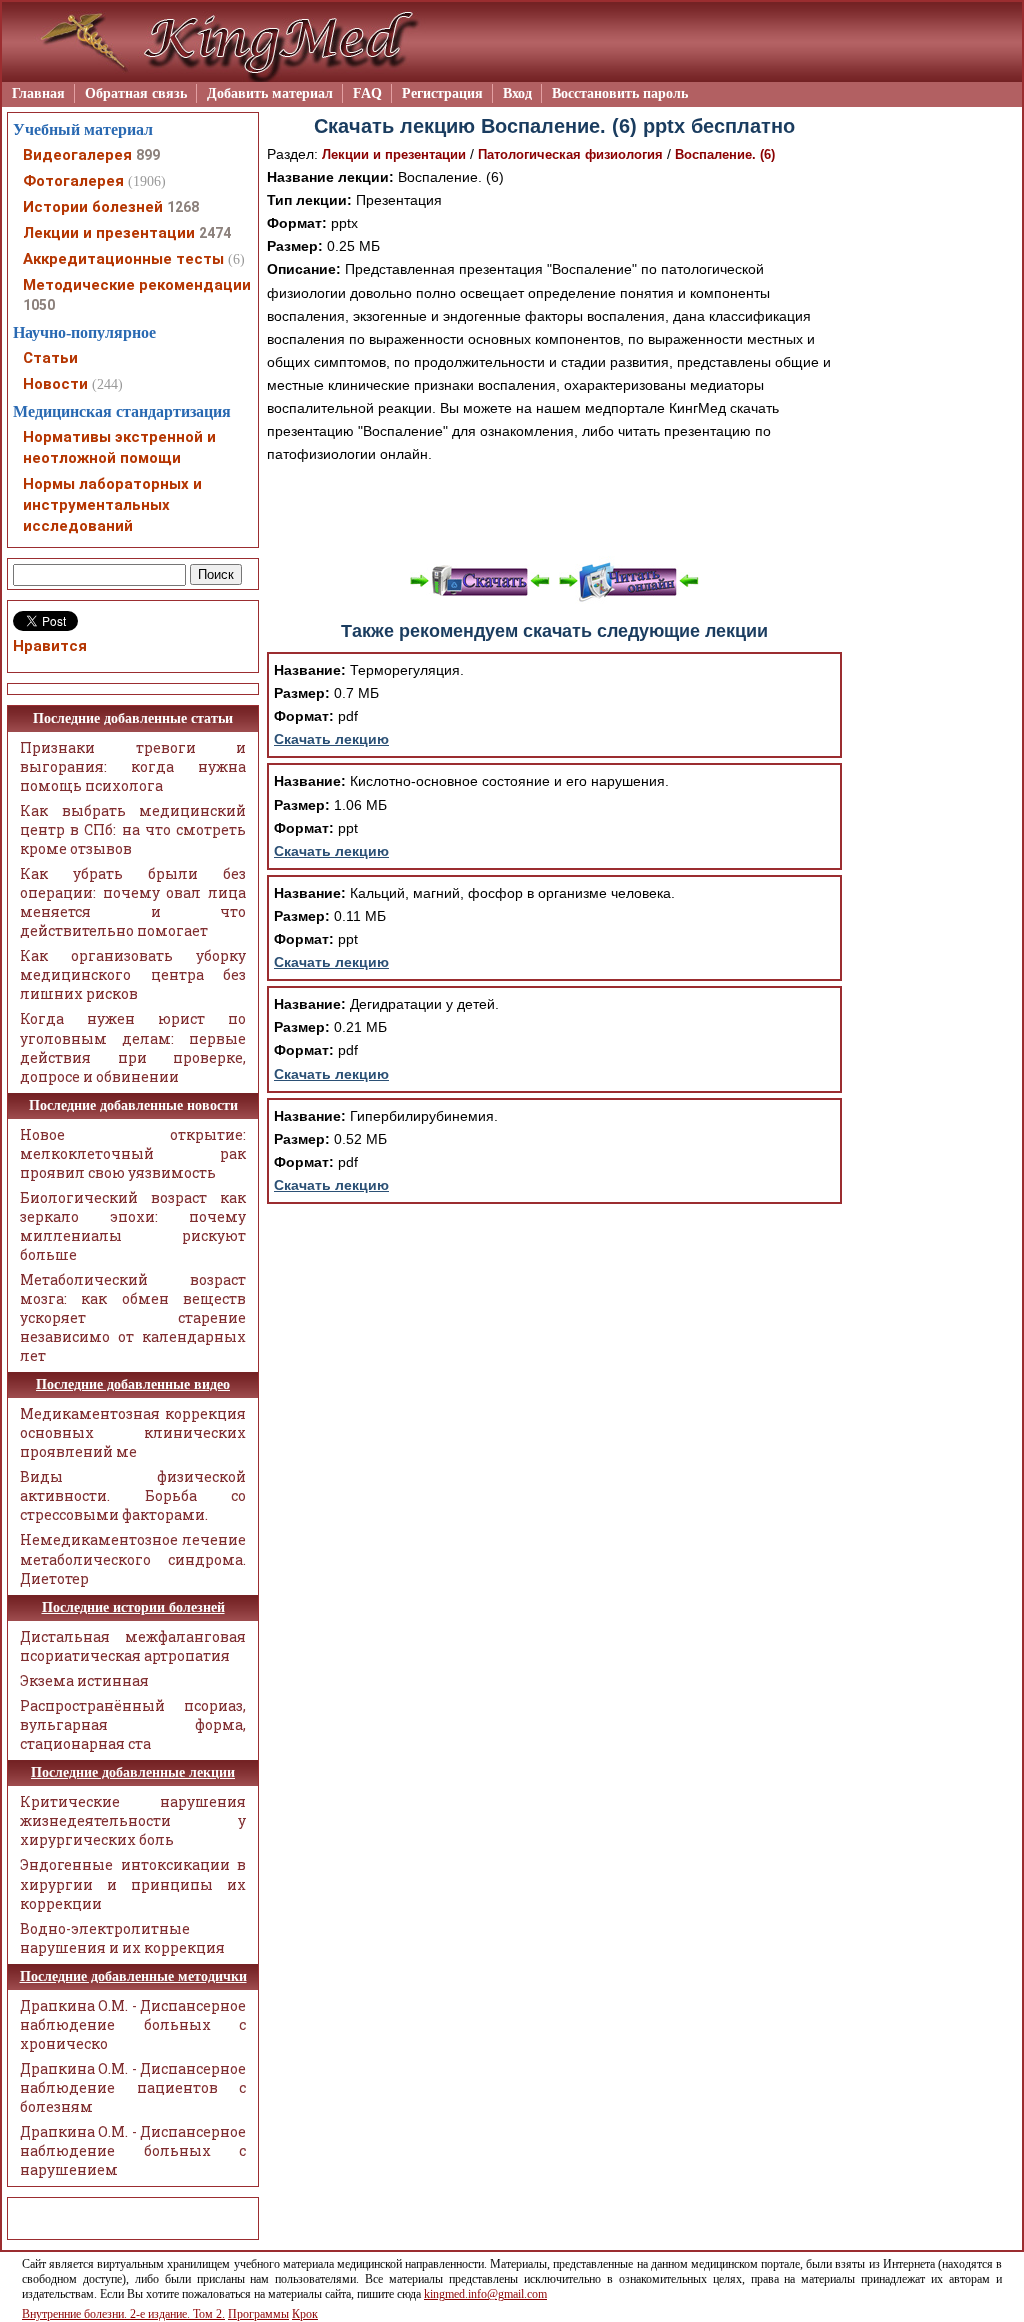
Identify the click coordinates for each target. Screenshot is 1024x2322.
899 (148, 155)
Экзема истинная (84, 1680)
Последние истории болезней (133, 1607)
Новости (55, 384)
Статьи (50, 358)
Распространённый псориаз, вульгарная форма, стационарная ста (133, 1724)
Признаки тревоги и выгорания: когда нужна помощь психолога (133, 766)
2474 (215, 233)
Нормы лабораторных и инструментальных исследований (112, 505)
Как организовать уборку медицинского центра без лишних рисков (133, 974)
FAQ (367, 93)
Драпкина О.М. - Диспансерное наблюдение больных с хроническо (133, 2024)
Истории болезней (93, 207)
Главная (38, 93)
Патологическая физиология (570, 154)
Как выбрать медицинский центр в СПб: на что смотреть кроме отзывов (133, 829)
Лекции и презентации (394, 154)
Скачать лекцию (331, 739)
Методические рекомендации (137, 285)
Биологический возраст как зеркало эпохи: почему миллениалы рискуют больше (133, 1226)
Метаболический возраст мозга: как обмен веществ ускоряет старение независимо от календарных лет (133, 1317)
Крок (305, 2314)
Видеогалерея (77, 155)
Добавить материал (270, 93)
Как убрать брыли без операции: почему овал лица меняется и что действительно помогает (133, 902)
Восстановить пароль (620, 93)
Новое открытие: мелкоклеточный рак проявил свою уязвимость (133, 1153)
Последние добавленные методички (133, 1976)
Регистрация (442, 93)
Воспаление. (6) (725, 154)
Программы (258, 2314)
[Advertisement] (555, 511)
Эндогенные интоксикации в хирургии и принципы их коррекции (133, 1883)
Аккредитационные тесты (123, 259)
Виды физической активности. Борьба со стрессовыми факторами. (133, 1495)
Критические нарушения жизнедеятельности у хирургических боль (133, 1820)
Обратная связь (136, 93)
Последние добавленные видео (133, 1384)
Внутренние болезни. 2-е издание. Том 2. (123, 2314)
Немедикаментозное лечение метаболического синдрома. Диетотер (133, 1558)
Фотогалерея (73, 181)
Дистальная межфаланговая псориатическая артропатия (133, 1646)
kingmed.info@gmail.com (485, 2294)
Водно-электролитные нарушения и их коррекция (122, 1938)
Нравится (50, 646)
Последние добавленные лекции (133, 1772)
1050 (39, 305)
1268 (183, 207)
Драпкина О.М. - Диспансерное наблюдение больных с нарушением (133, 2150)
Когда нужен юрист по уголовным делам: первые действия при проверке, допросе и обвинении (133, 1047)
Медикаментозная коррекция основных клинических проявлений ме (133, 1432)
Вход (517, 93)
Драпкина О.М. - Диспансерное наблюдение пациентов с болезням (133, 2087)
